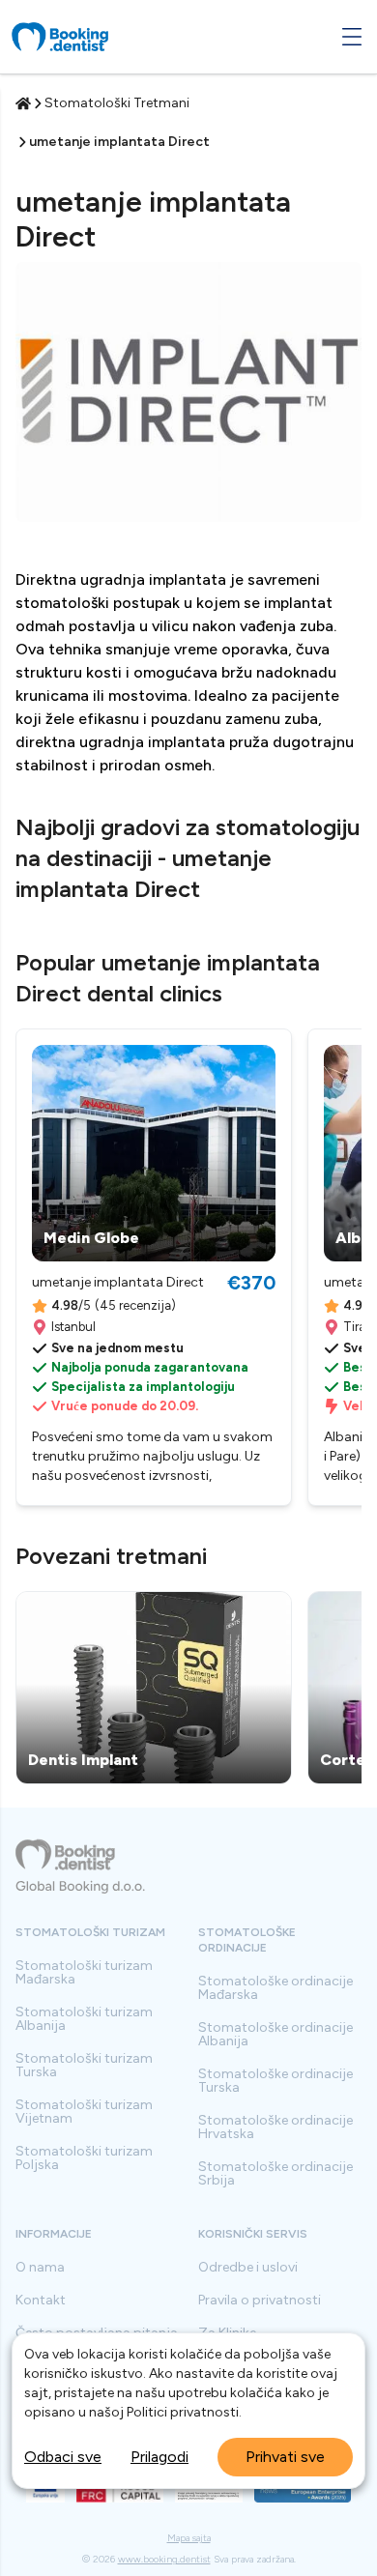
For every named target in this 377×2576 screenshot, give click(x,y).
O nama (40, 2268)
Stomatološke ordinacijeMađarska (275, 1988)
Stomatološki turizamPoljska (84, 2158)
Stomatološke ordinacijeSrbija (275, 2174)
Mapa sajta (189, 2538)
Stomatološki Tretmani (117, 103)
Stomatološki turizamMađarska (84, 1973)
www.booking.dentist (164, 2559)
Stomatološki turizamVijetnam (84, 2112)
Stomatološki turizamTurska (84, 2066)
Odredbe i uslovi (248, 2268)
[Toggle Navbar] (352, 37)
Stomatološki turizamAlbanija (84, 2019)
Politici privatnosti (183, 2412)
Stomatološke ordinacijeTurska (275, 2081)
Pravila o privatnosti (260, 2301)
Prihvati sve (285, 2457)
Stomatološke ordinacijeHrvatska (275, 2127)
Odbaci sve (63, 2457)
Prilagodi (159, 2457)
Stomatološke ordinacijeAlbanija (275, 2035)
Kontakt (41, 2301)
